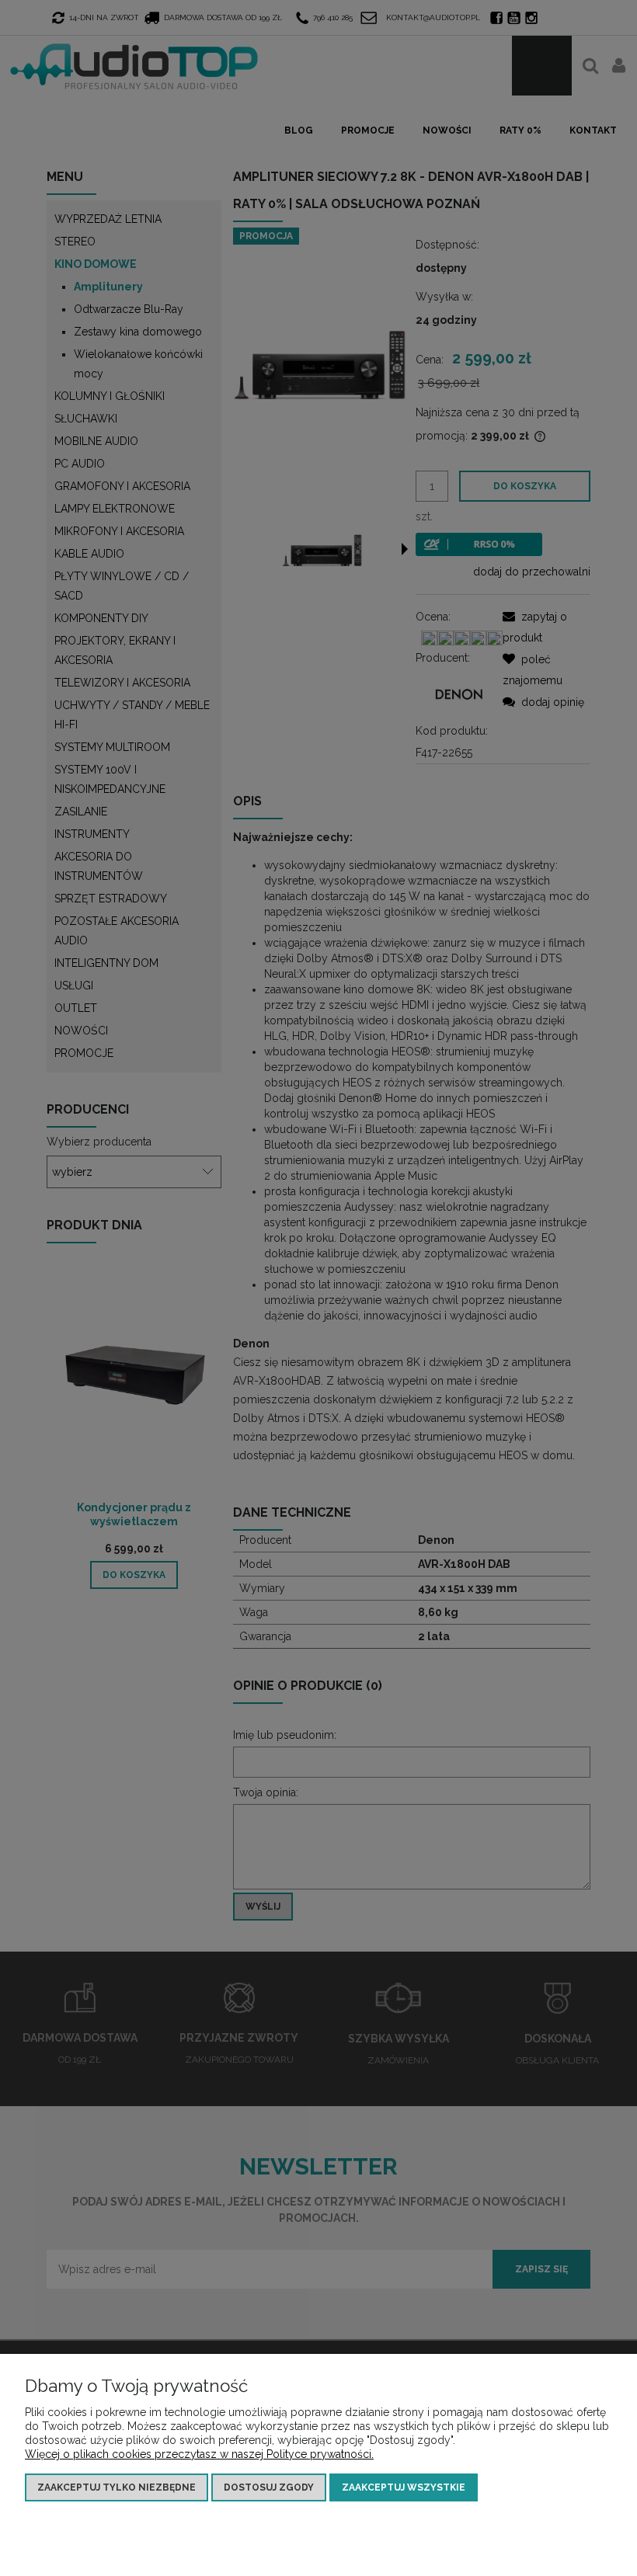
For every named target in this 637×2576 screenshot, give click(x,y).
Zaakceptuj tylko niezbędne (117, 2487)
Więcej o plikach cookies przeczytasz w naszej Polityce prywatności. (199, 2454)
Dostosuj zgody (269, 2487)
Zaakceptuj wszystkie (404, 2487)
